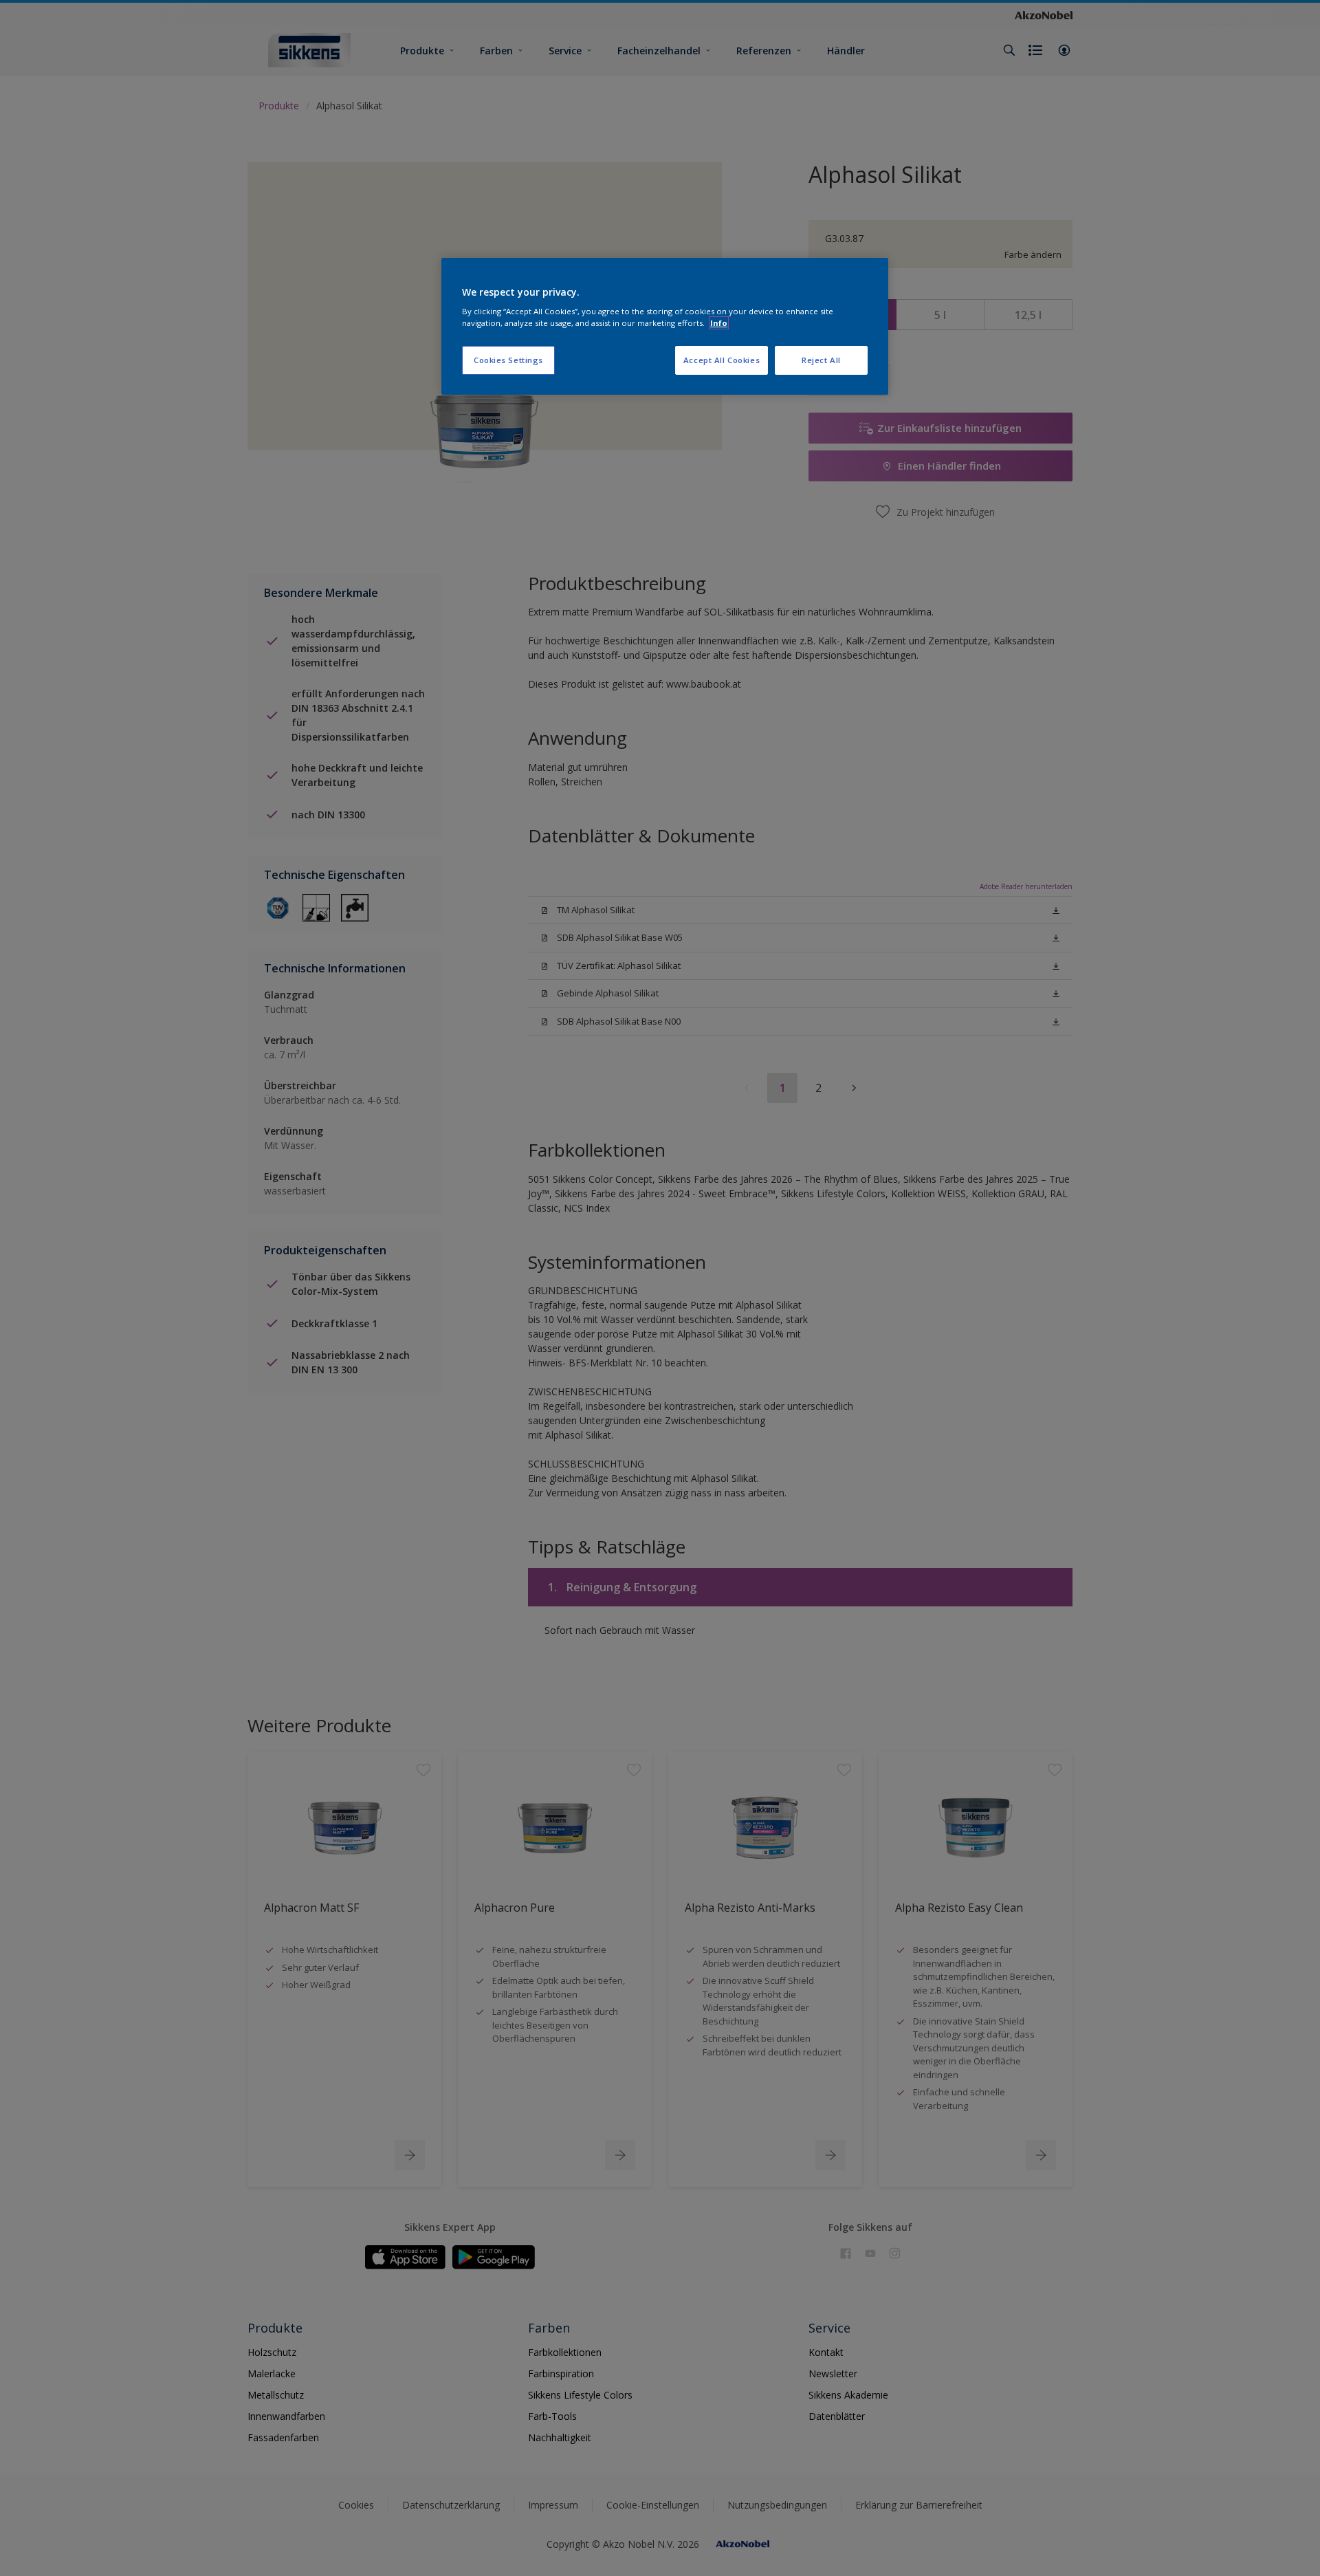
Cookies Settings (508, 360)
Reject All (821, 360)
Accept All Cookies (722, 360)
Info (719, 323)
